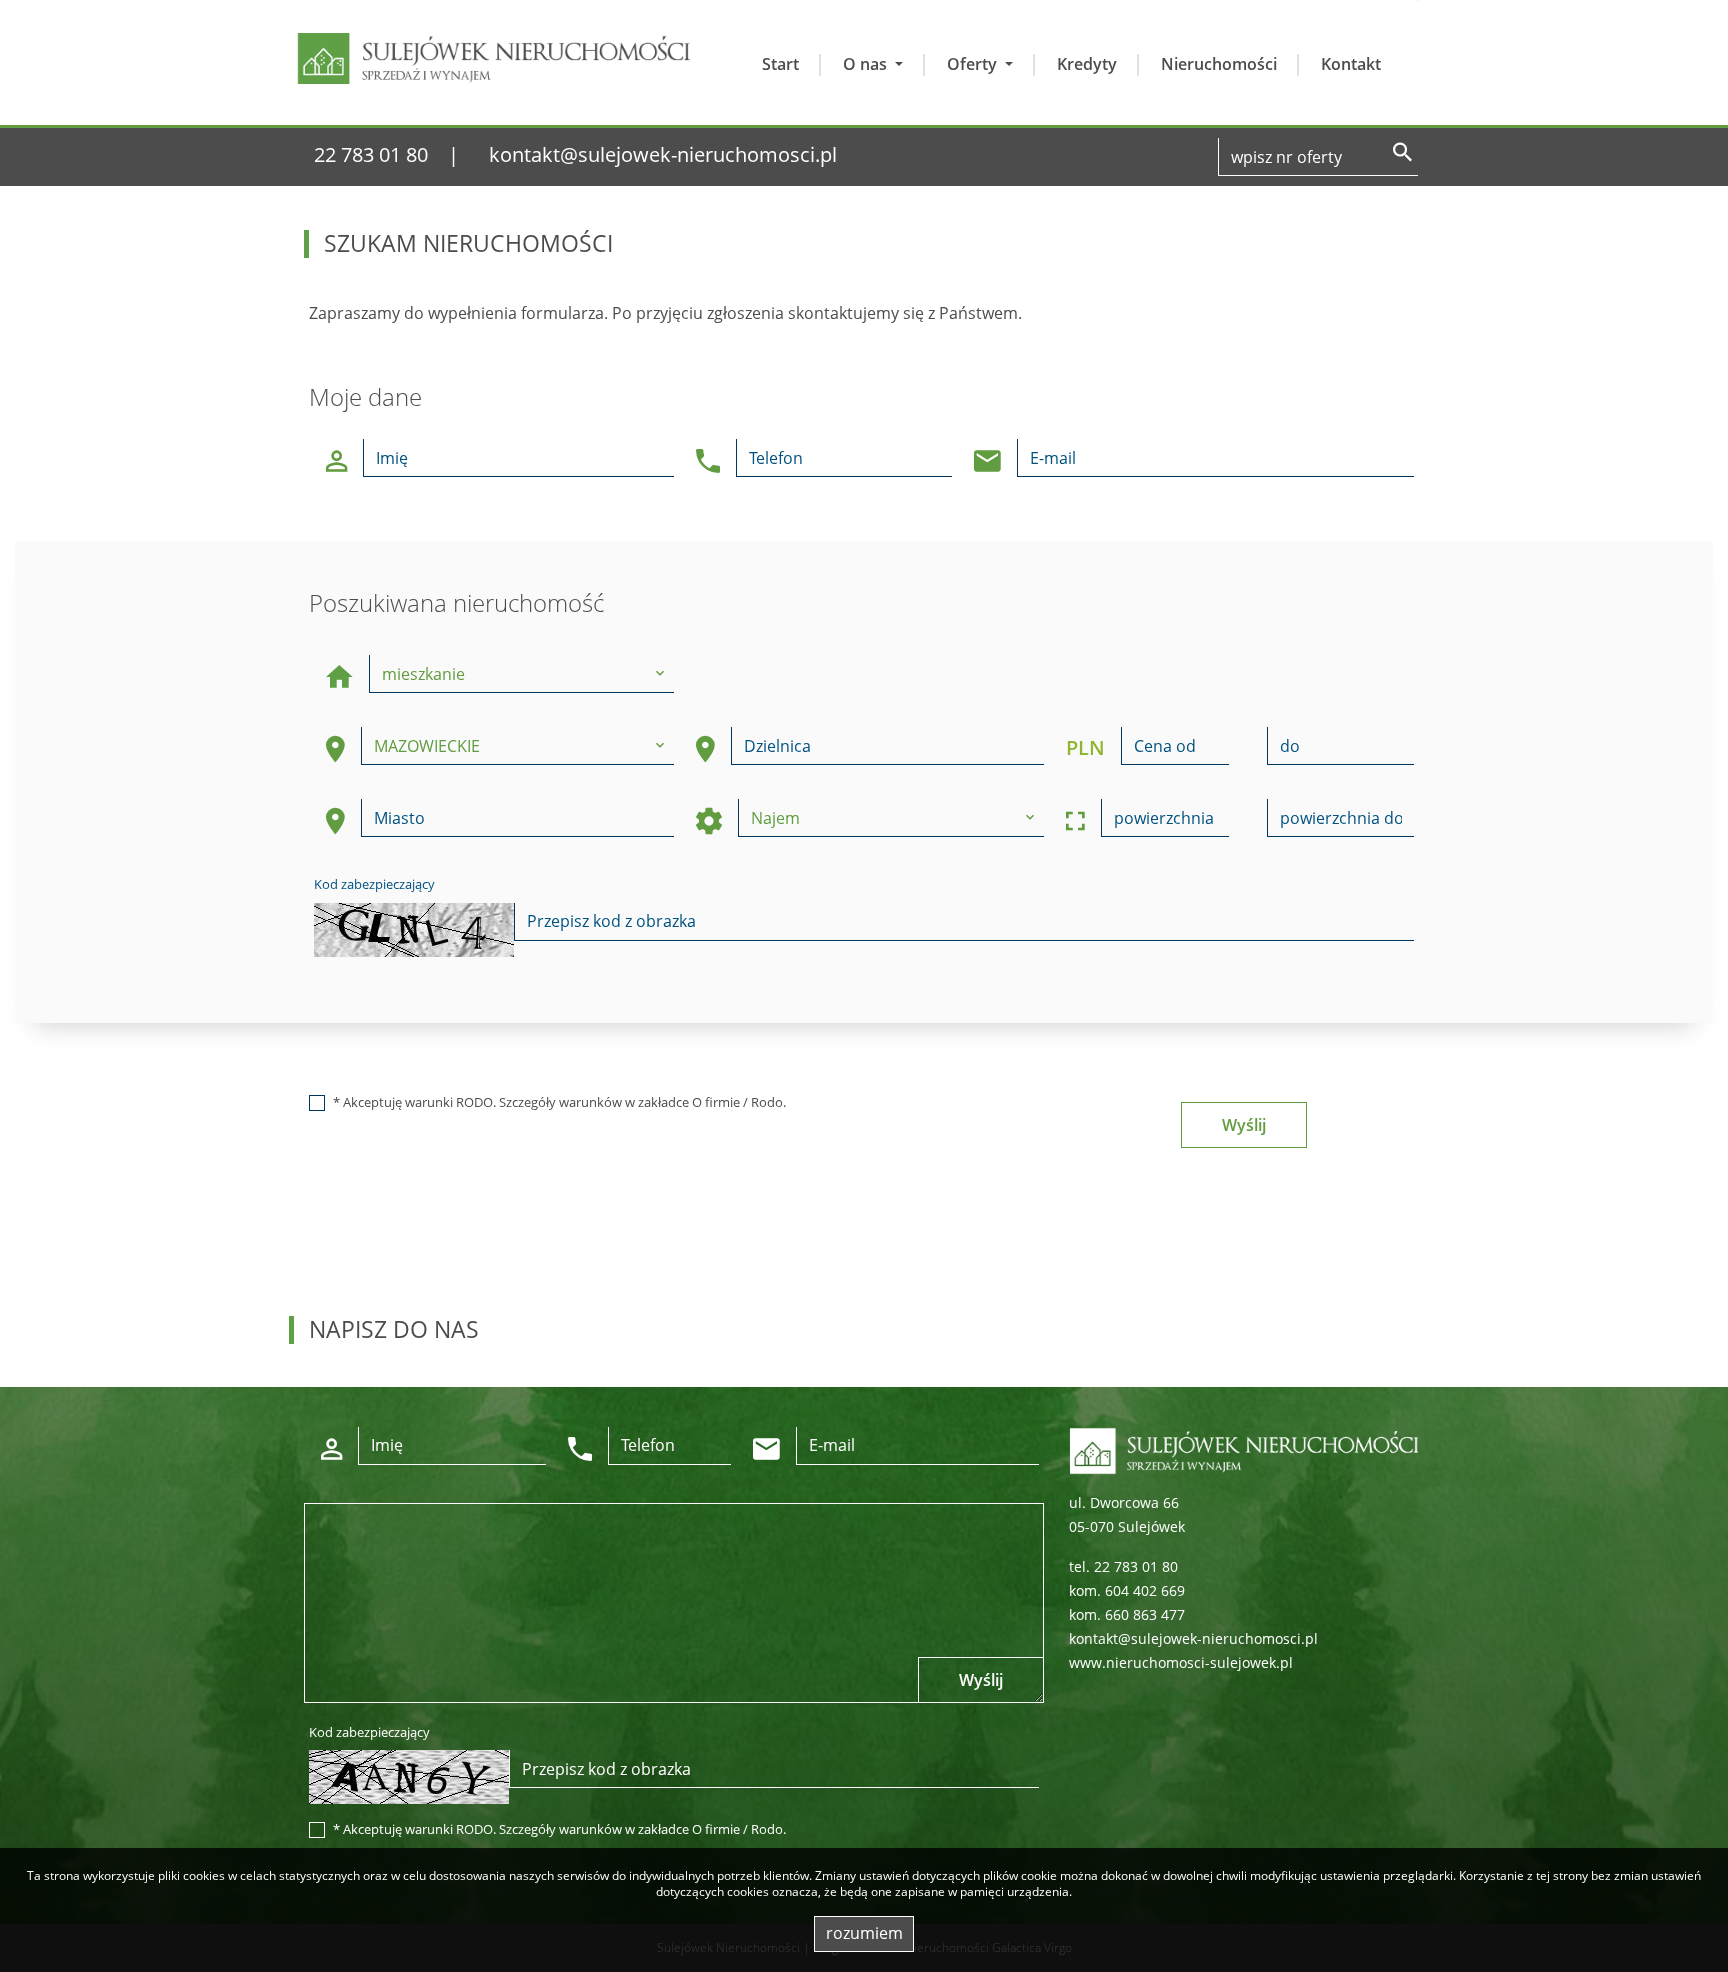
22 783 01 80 (371, 154)
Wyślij (1244, 1125)
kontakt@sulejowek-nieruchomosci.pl (663, 154)
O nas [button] (867, 64)
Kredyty (1087, 64)
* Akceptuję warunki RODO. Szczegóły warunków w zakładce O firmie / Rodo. (559, 1102)
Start (780, 64)
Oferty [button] (974, 64)
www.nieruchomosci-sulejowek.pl (1181, 1662)
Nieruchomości (1219, 64)
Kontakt (1351, 64)
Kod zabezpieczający (374, 884)
